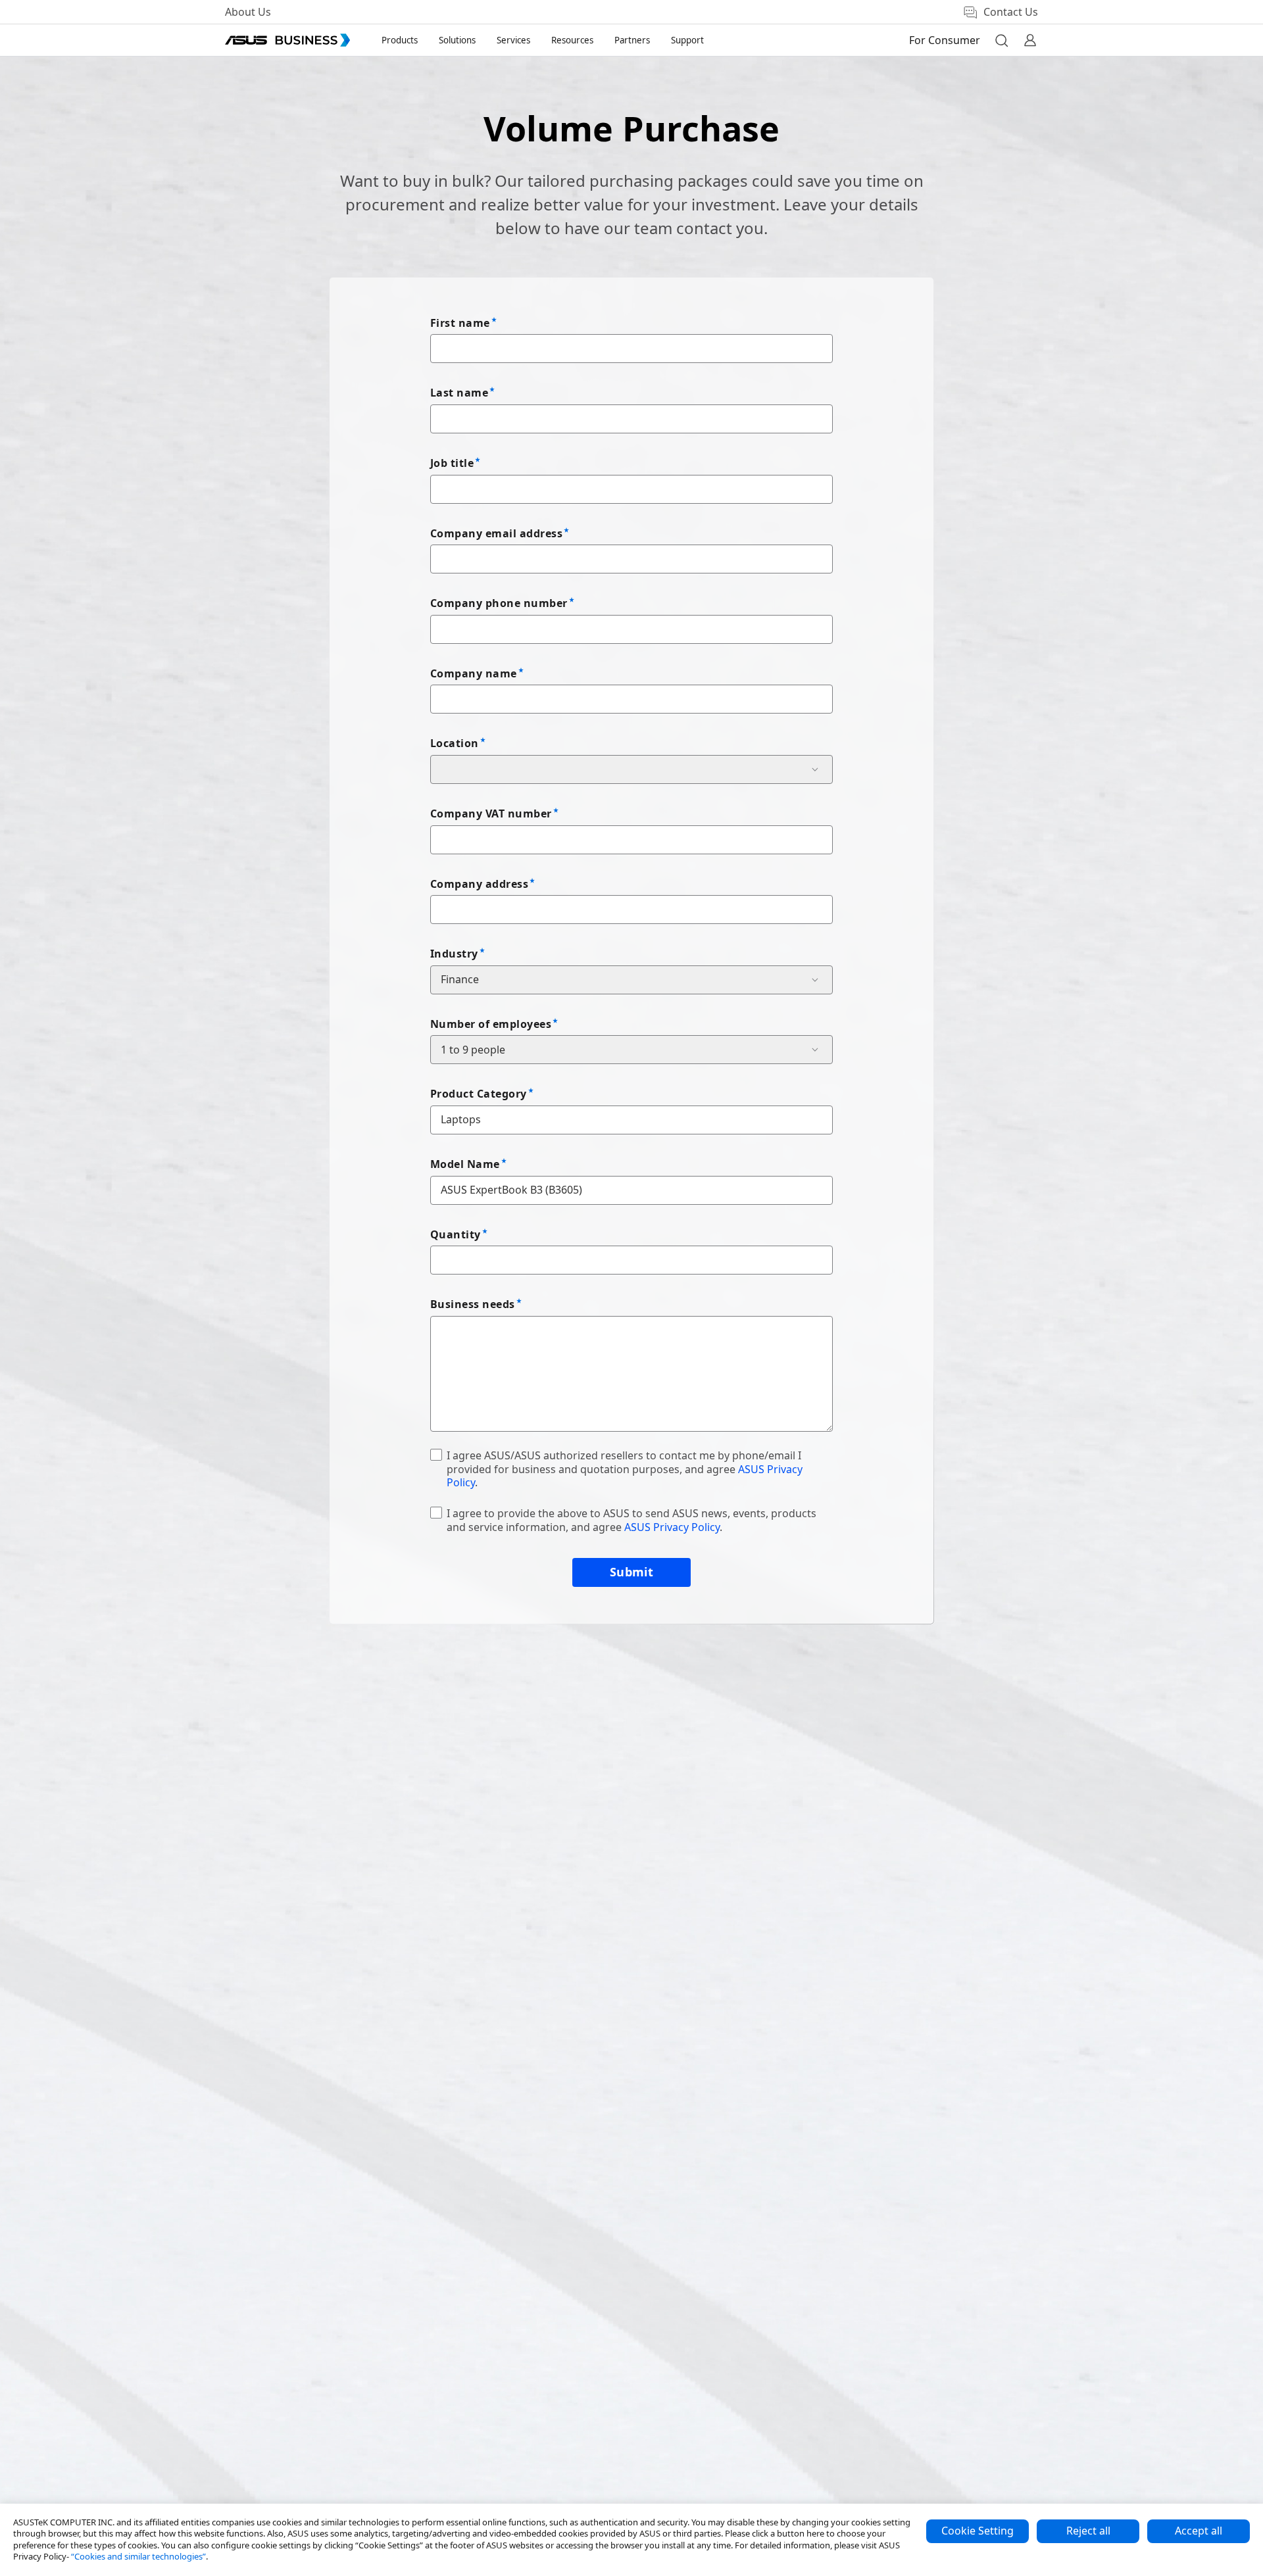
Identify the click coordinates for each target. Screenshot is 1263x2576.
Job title (452, 463)
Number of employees (491, 1024)
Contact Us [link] (1011, 12)
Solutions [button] (457, 40)
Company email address (496, 533)
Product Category (479, 1094)
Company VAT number (491, 814)
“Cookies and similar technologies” (138, 2556)
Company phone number (499, 603)
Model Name (465, 1164)
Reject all (1088, 2531)
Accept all (1199, 2531)
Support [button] (687, 40)
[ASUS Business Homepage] (287, 40)
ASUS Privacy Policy (672, 1527)
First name (460, 323)
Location (455, 743)
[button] (1001, 40)
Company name (474, 673)
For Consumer (945, 40)
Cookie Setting (978, 2531)
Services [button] (513, 40)
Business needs (473, 1304)
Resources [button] (572, 40)
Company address (479, 884)
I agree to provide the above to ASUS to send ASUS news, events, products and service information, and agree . (631, 1520)
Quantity (456, 1234)
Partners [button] (632, 40)
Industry (454, 954)
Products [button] (400, 40)
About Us (248, 12)
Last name (459, 393)
